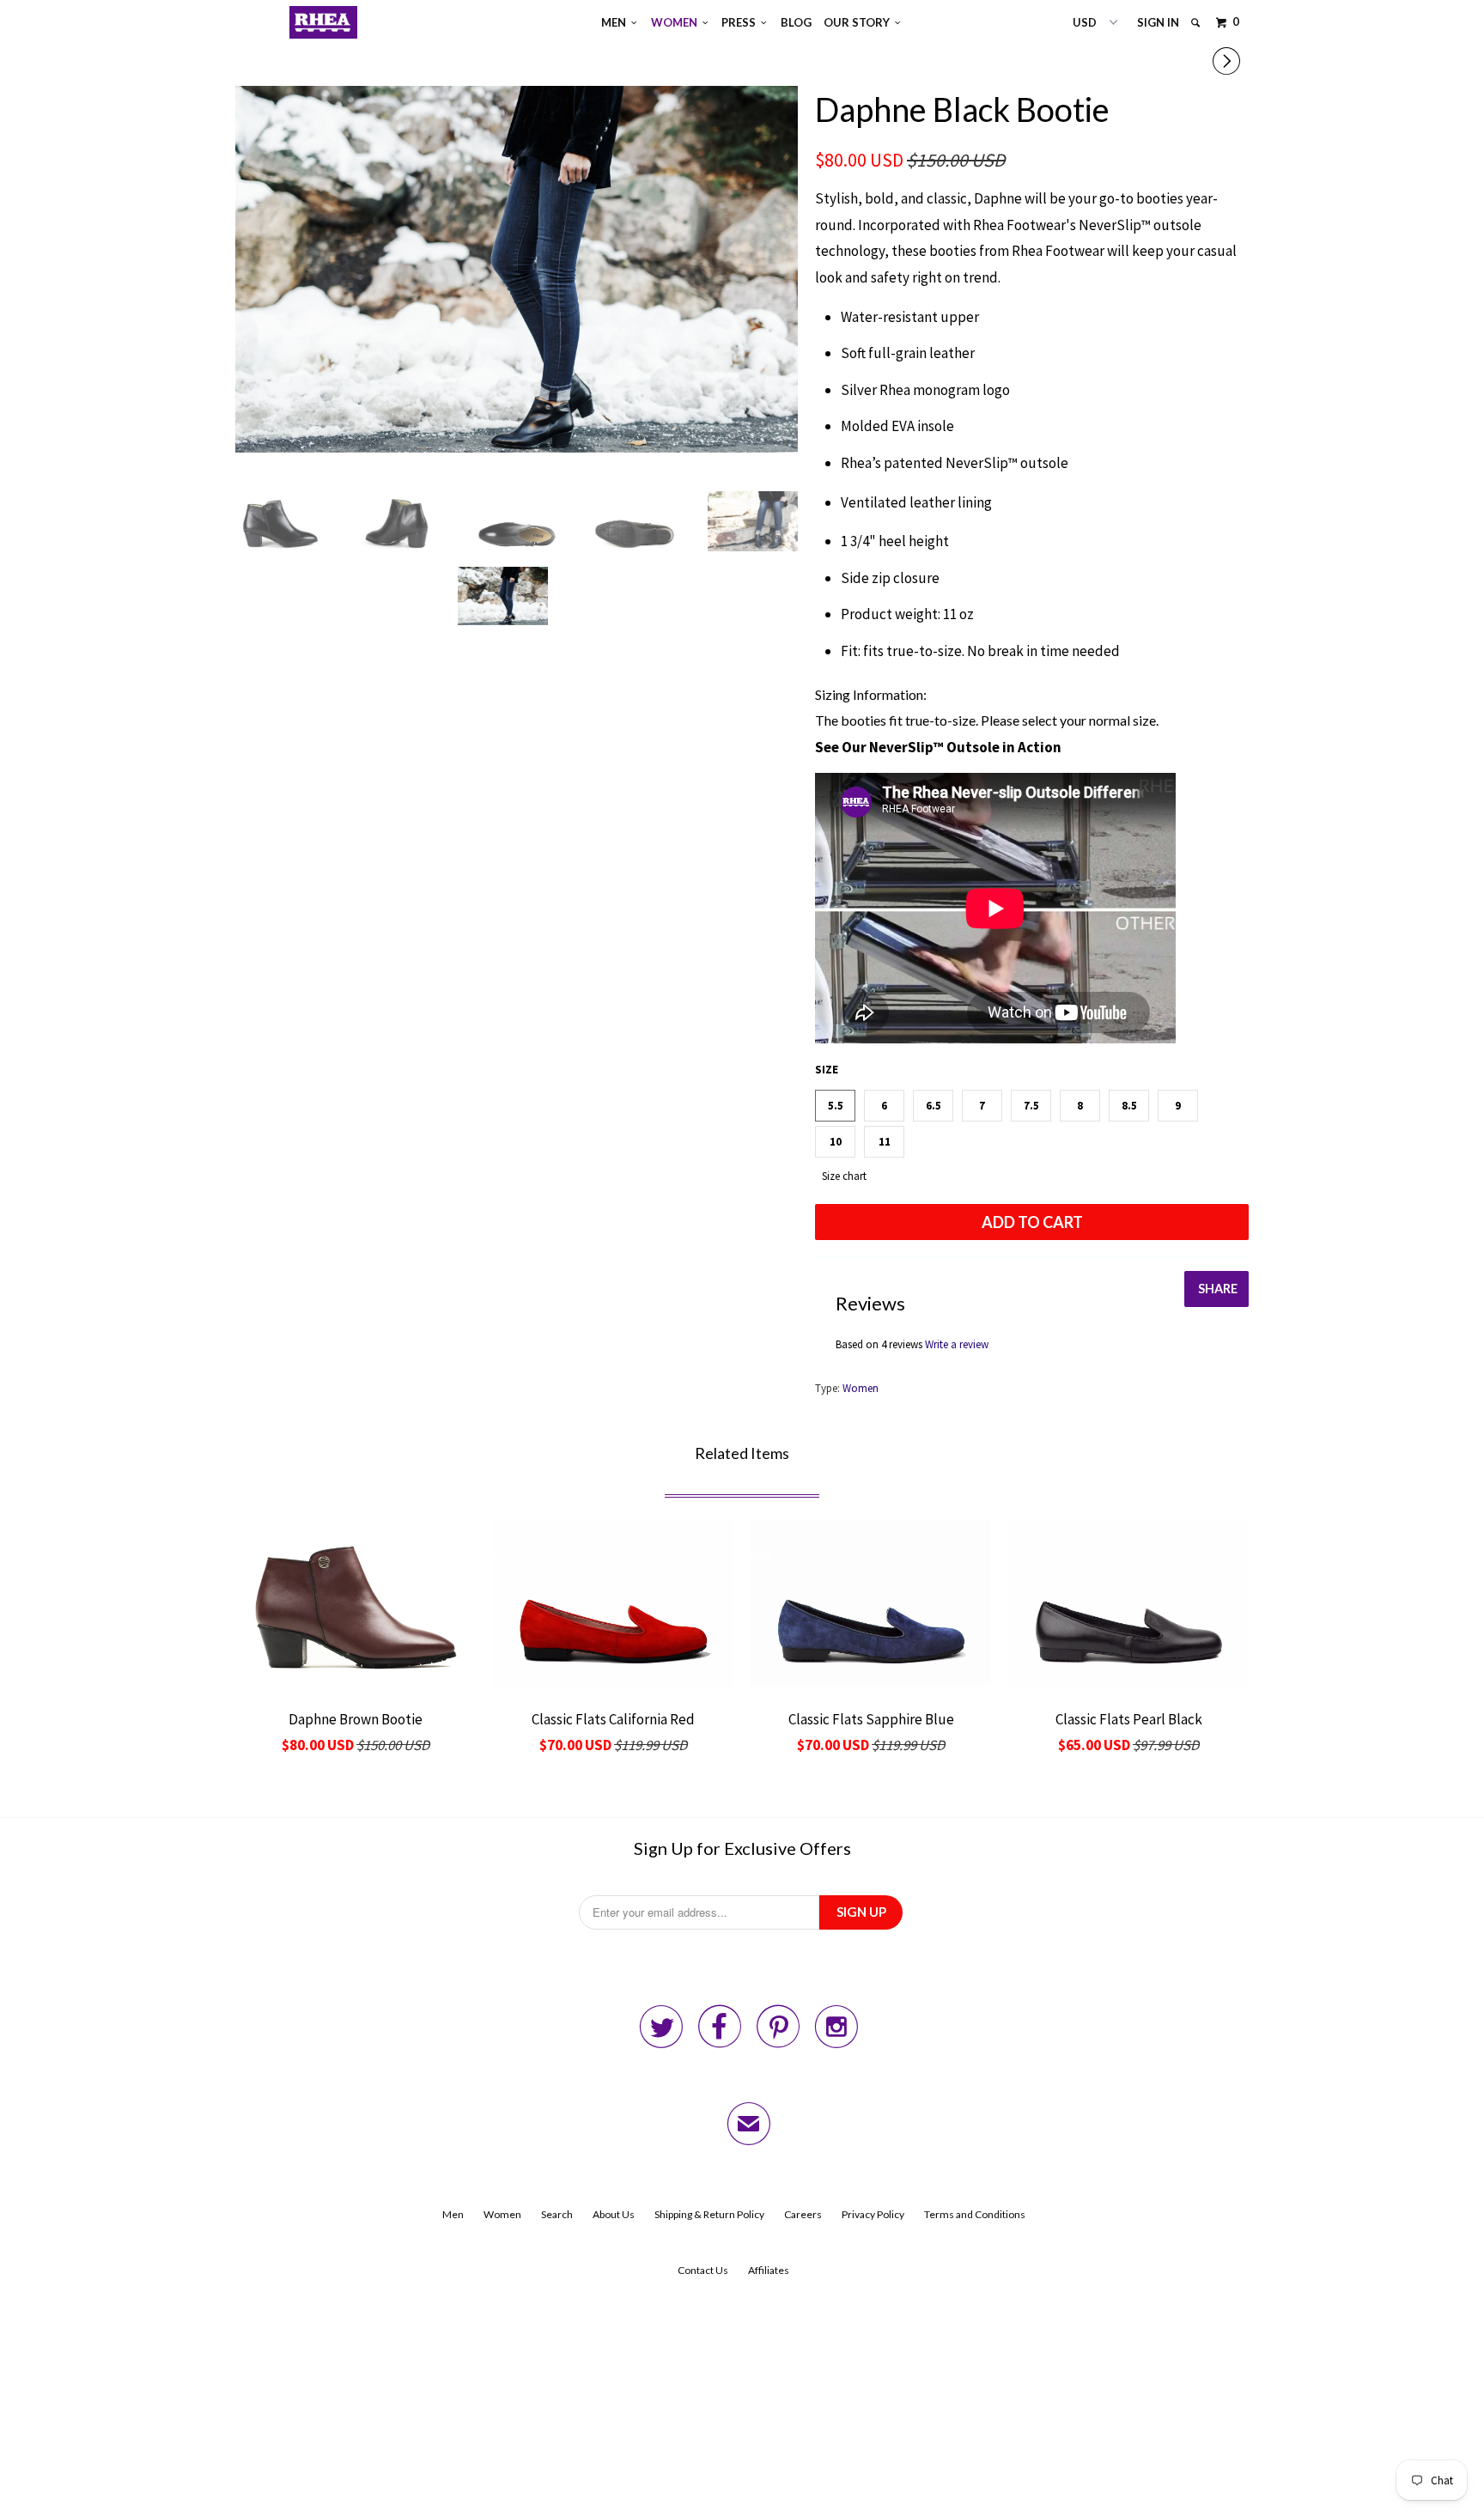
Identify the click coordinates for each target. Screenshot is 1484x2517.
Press (741, 22)
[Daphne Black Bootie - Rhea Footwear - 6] (517, 269)
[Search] (1197, 23)
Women (677, 22)
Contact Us (703, 2270)
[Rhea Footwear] (324, 22)
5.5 (836, 1106)
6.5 (934, 1106)
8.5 (1129, 1106)
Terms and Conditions (975, 2214)
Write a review (957, 1344)
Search (557, 2214)
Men (616, 22)
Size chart (844, 1176)
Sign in (1158, 22)
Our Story (859, 22)
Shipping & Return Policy (709, 2214)
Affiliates (769, 2270)
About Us (614, 2214)
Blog (796, 22)
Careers (803, 2214)
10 (836, 1142)
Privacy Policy (873, 2214)
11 (885, 1142)
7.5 (1031, 1106)
